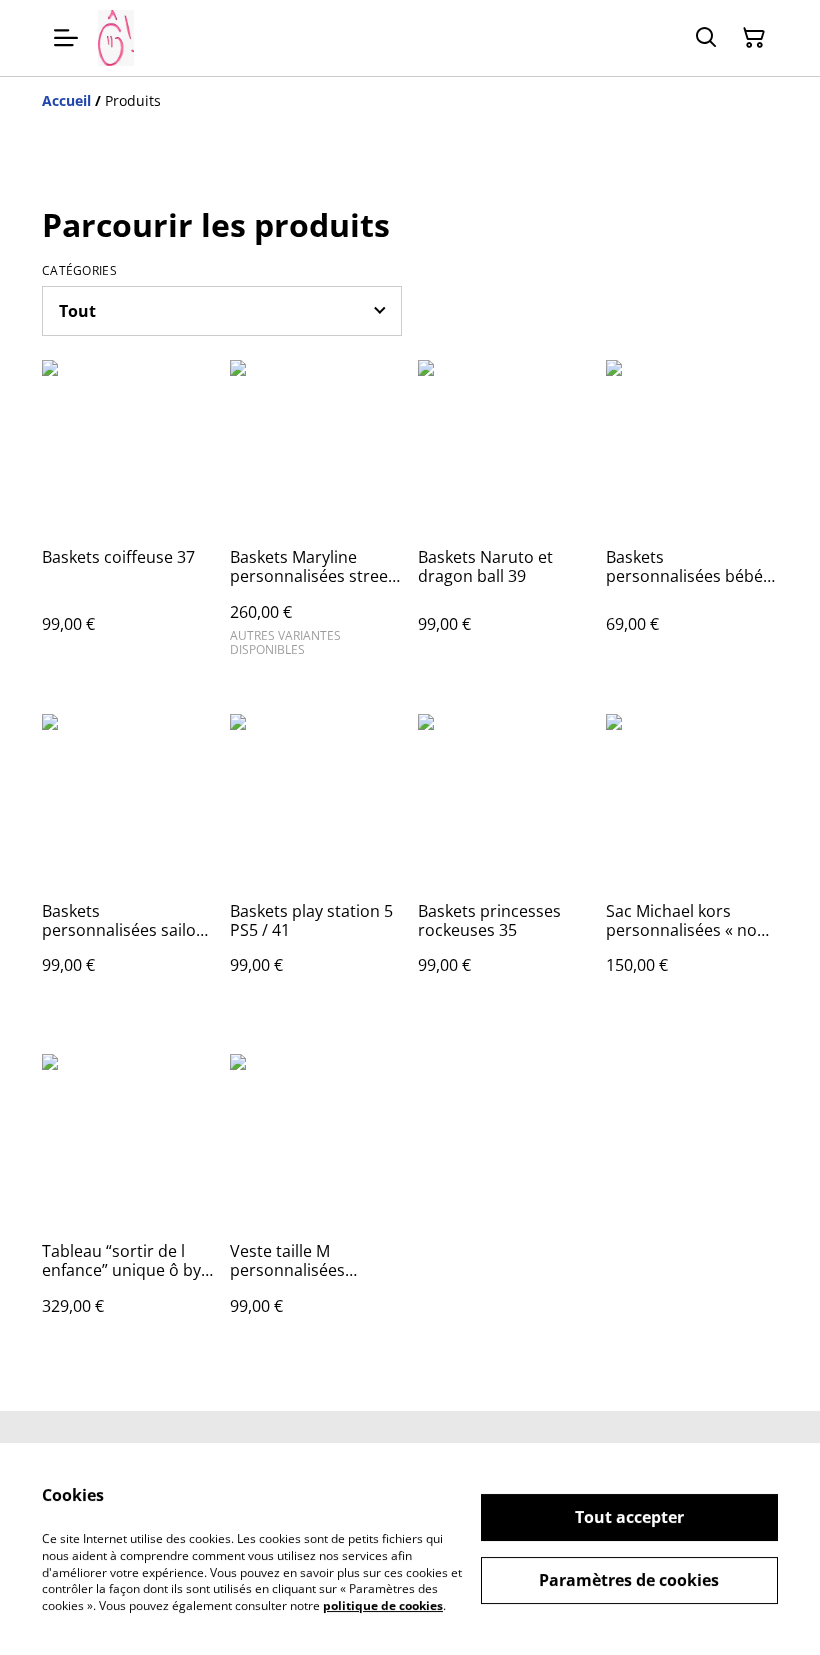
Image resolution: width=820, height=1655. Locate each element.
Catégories (79, 271)
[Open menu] (66, 38)
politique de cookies (383, 1605)
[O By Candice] (116, 38)
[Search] (706, 38)
